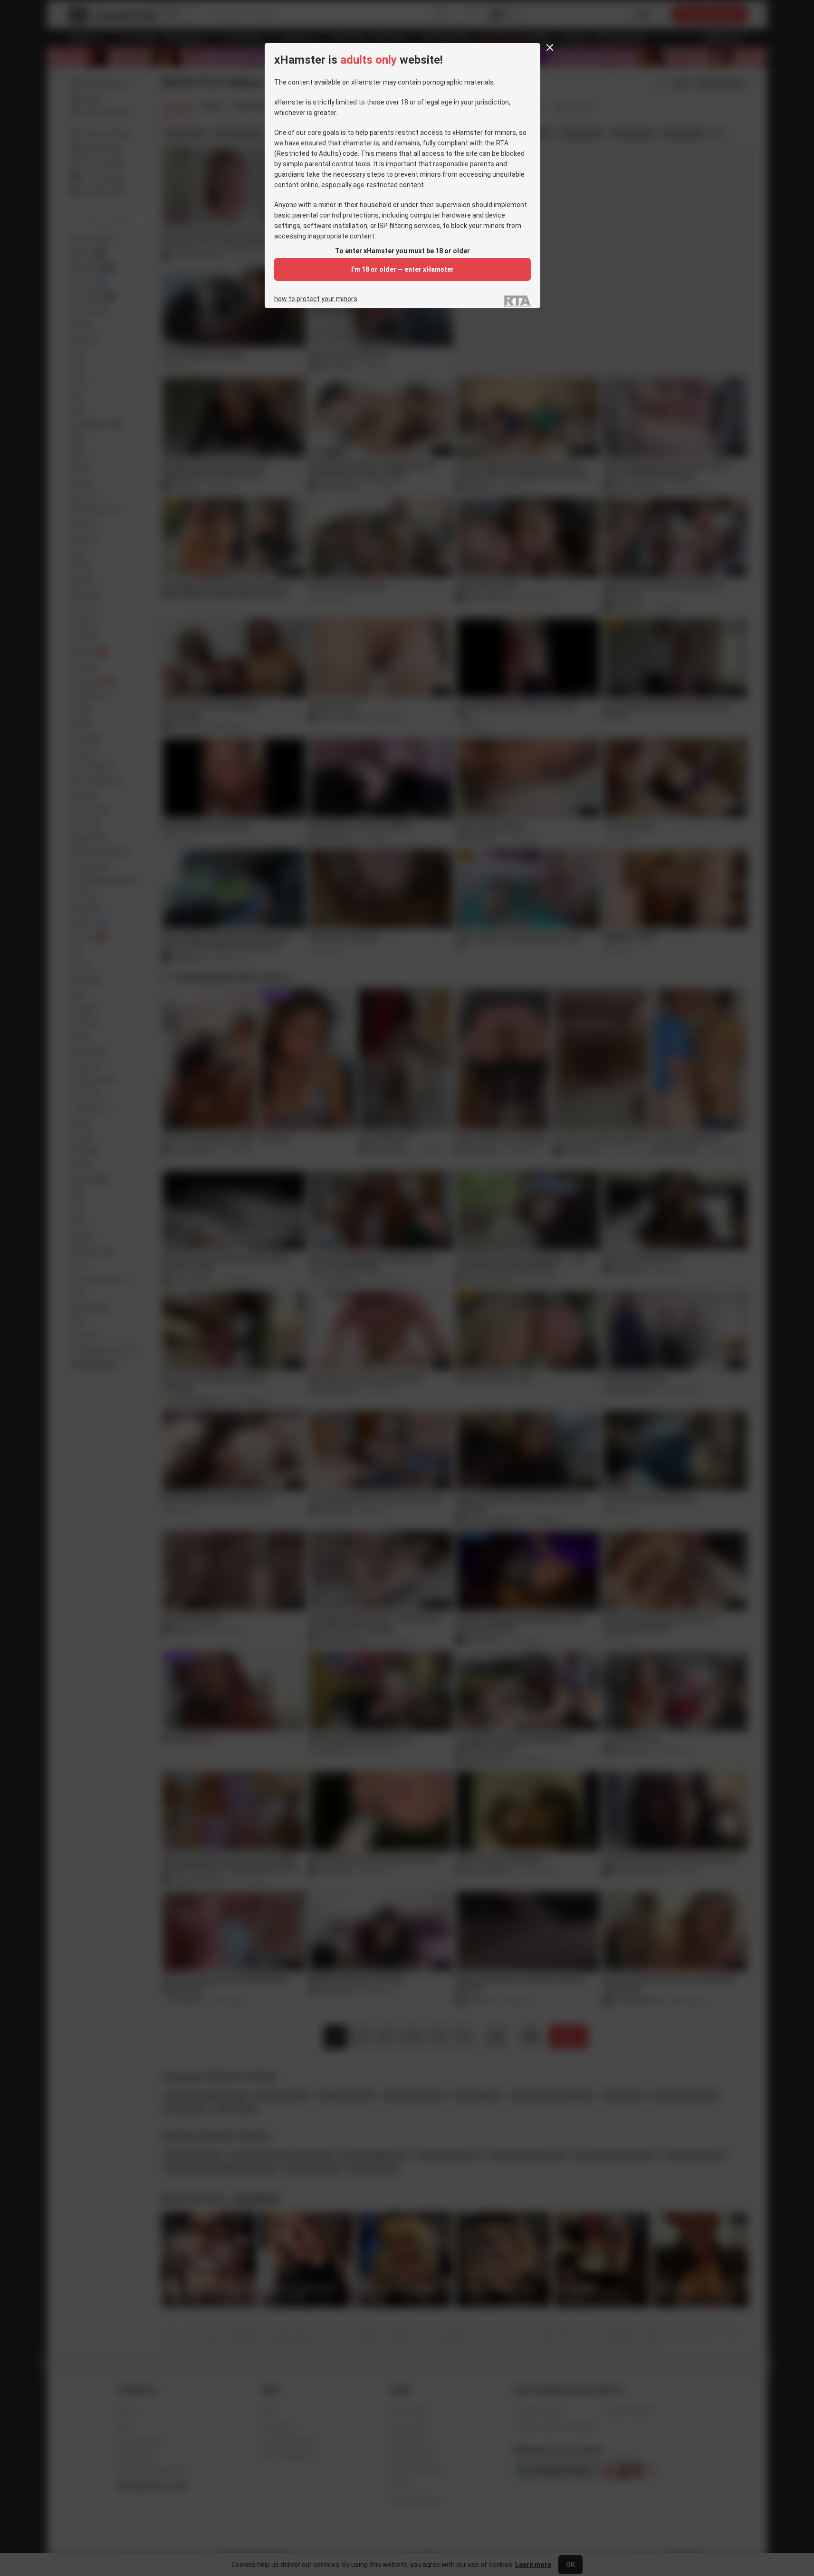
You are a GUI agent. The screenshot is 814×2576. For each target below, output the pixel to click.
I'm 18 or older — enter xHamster (402, 269)
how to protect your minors (316, 299)
